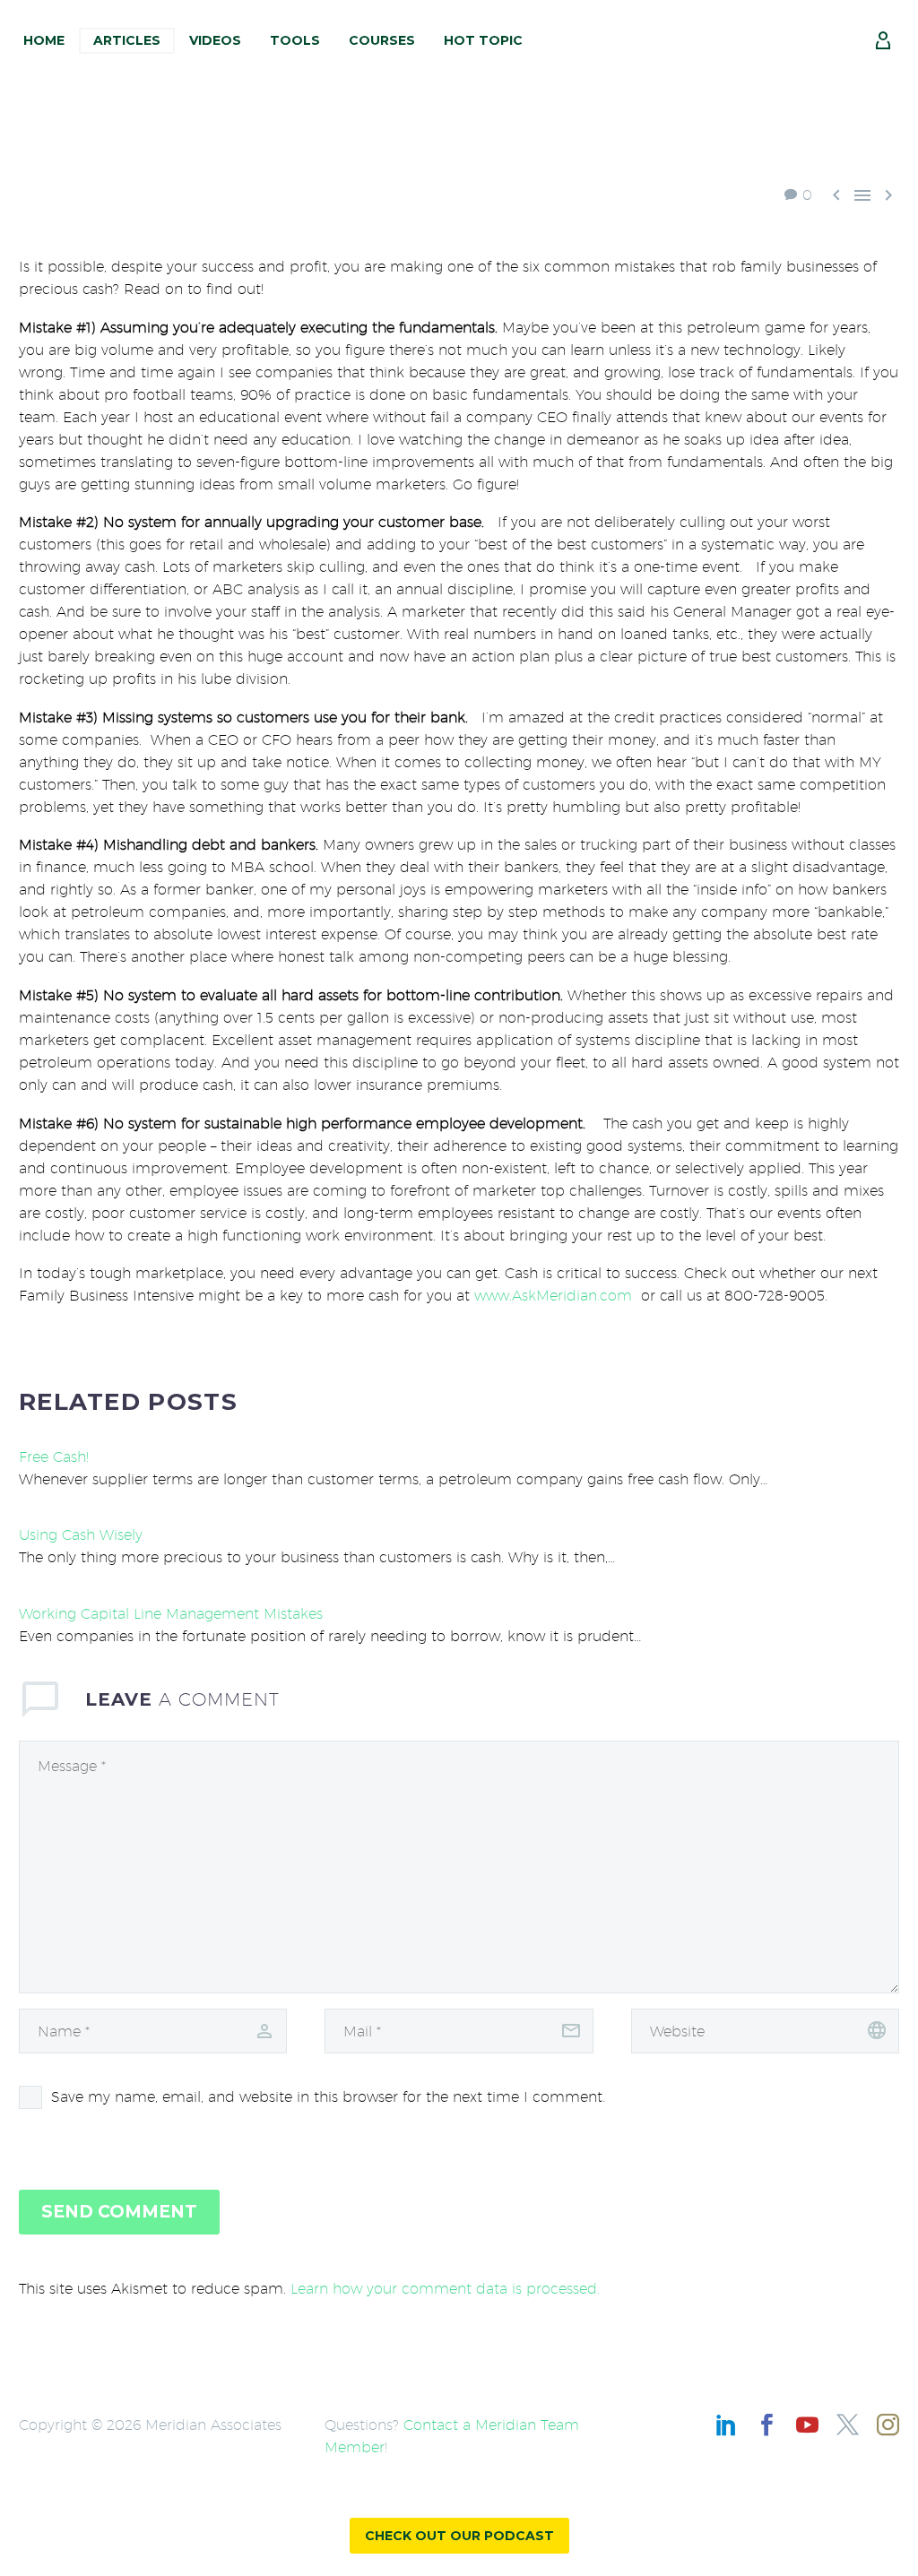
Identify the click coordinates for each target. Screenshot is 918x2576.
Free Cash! (54, 1457)
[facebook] (767, 2425)
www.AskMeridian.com (553, 1296)
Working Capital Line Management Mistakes (171, 1614)
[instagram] (888, 2425)
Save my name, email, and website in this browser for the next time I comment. (328, 2097)
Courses (382, 40)
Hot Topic (483, 40)
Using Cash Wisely (81, 1535)
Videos (215, 40)
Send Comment (119, 2212)
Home (44, 40)
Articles (127, 40)
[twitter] (848, 2425)
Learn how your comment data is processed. (445, 2289)
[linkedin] (727, 2425)
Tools (295, 40)
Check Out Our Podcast (459, 2536)
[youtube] (807, 2425)
